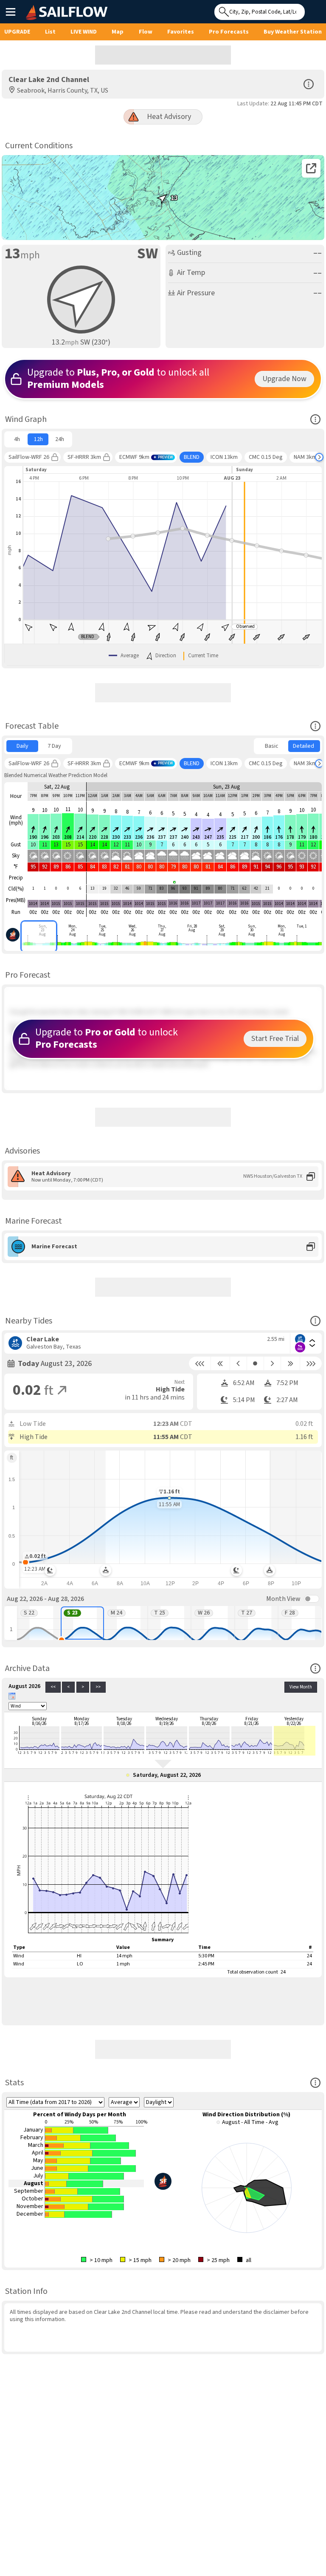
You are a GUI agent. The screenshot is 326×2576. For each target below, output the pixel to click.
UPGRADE (17, 32)
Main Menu (10, 11)
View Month (301, 1687)
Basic (272, 746)
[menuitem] (17, 439)
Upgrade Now (284, 379)
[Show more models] (319, 457)
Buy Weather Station (293, 32)
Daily (22, 746)
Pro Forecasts (229, 32)
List (50, 32)
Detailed (304, 746)
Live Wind (84, 32)
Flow (146, 32)
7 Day (54, 746)
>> (98, 1687)
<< (53, 1687)
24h (60, 439)
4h (17, 439)
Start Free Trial (275, 1039)
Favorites (181, 32)
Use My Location (313, 9)
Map (118, 32)
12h (38, 439)
